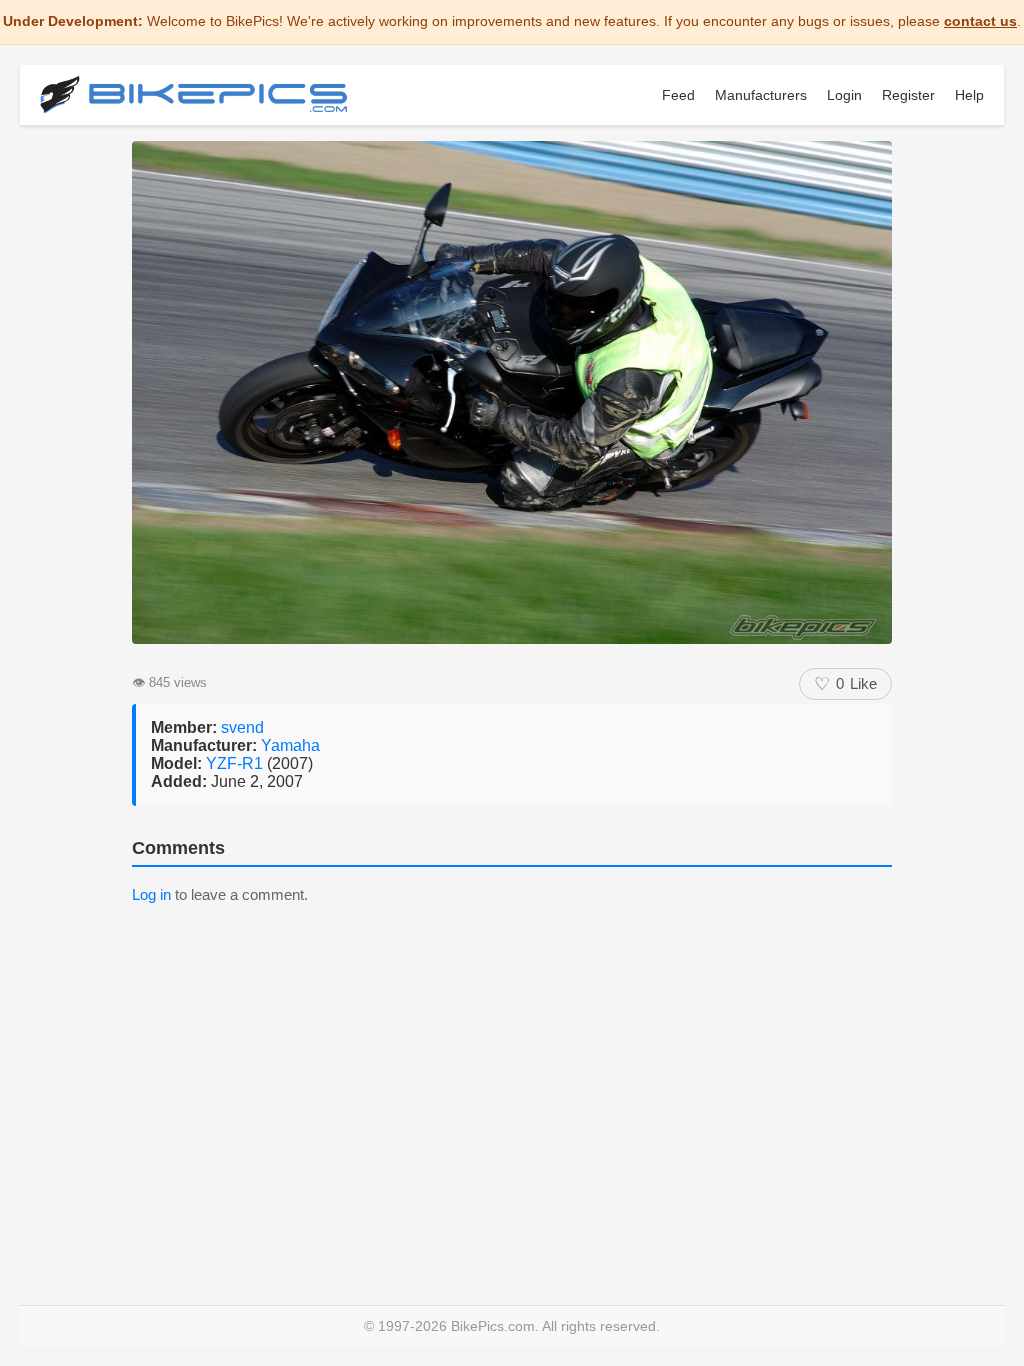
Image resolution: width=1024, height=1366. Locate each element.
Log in (151, 894)
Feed (678, 95)
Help (969, 95)
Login (844, 95)
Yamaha (290, 745)
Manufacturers (761, 95)
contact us (980, 21)
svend (242, 727)
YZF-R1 (236, 763)
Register (908, 95)
